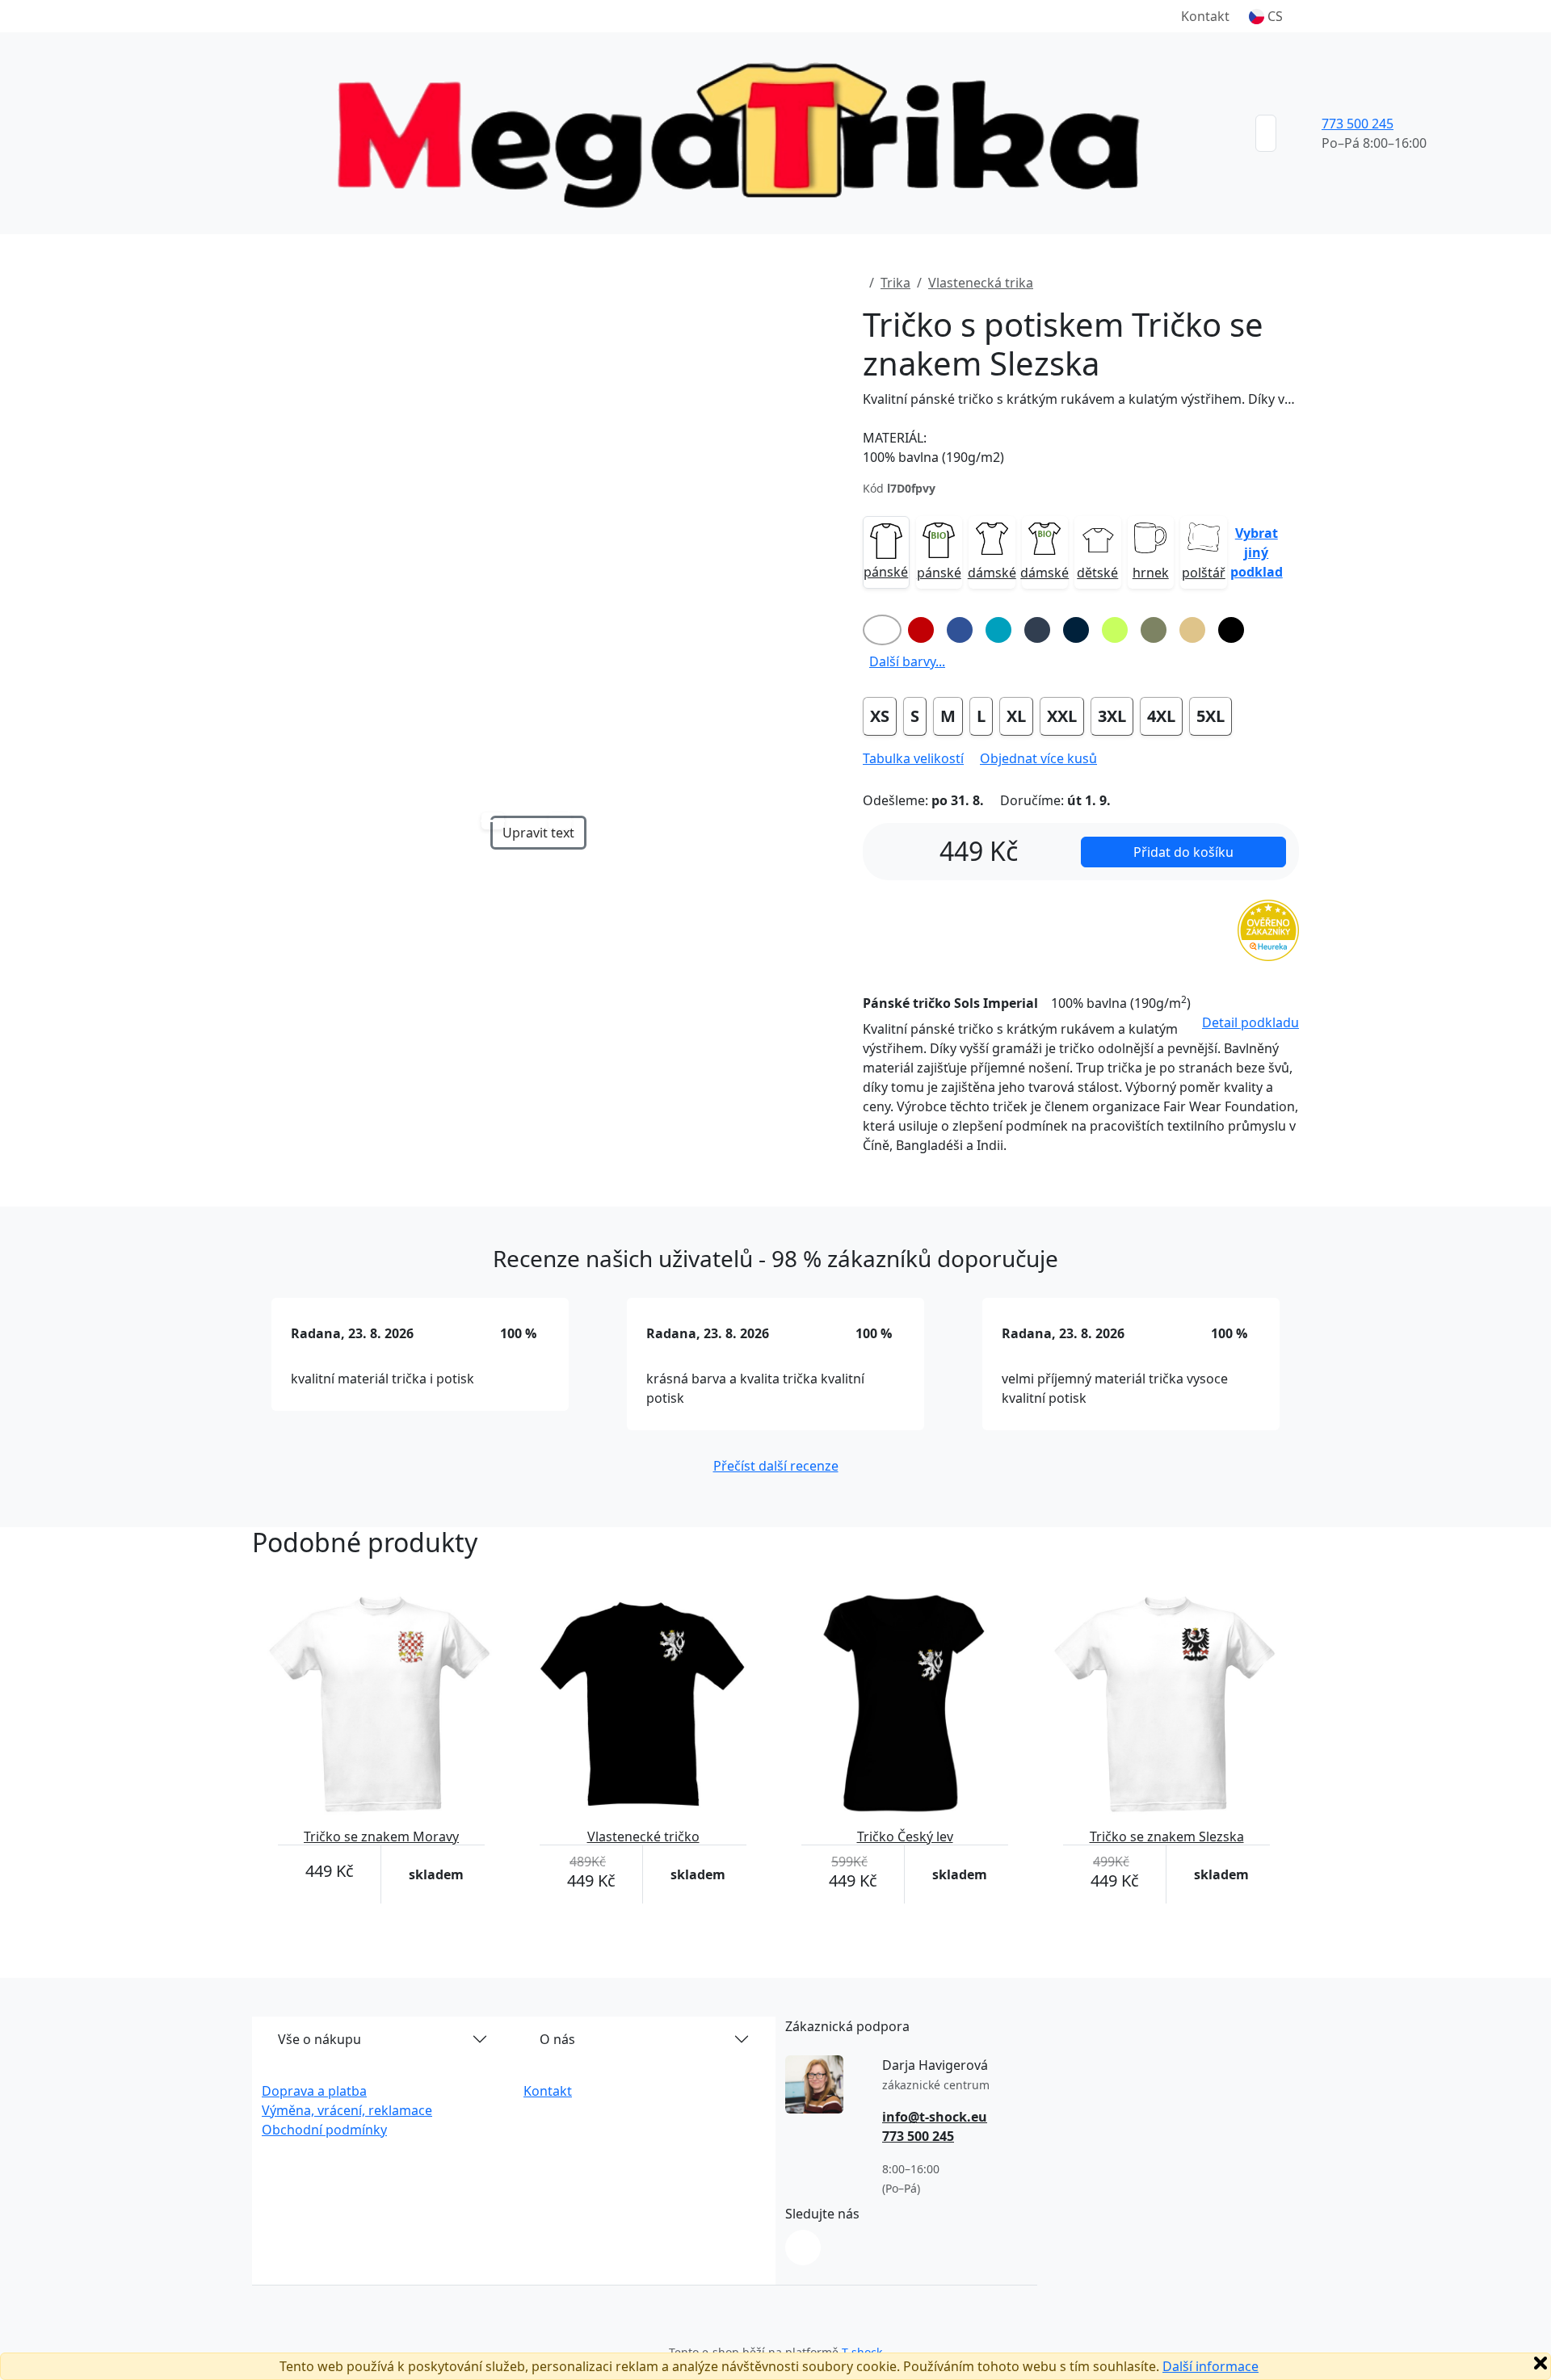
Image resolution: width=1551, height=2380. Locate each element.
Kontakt (1205, 16)
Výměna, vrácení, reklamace (347, 2110)
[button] (1266, 16)
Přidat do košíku (1183, 852)
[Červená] (921, 630)
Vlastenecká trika (981, 283)
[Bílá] (882, 630)
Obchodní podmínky (324, 2130)
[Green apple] (1115, 630)
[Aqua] (998, 630)
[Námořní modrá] (1076, 630)
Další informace (1211, 2366)
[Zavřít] (1540, 2363)
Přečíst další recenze (776, 1466)
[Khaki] (1154, 630)
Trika (895, 283)
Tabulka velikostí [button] (913, 758)
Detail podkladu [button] (1250, 1022)
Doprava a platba (314, 2091)
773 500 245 (1358, 124)
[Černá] (1231, 630)
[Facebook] (803, 2248)
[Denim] (1037, 630)
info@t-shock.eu (935, 2117)
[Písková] (1192, 630)
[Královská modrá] (960, 630)
